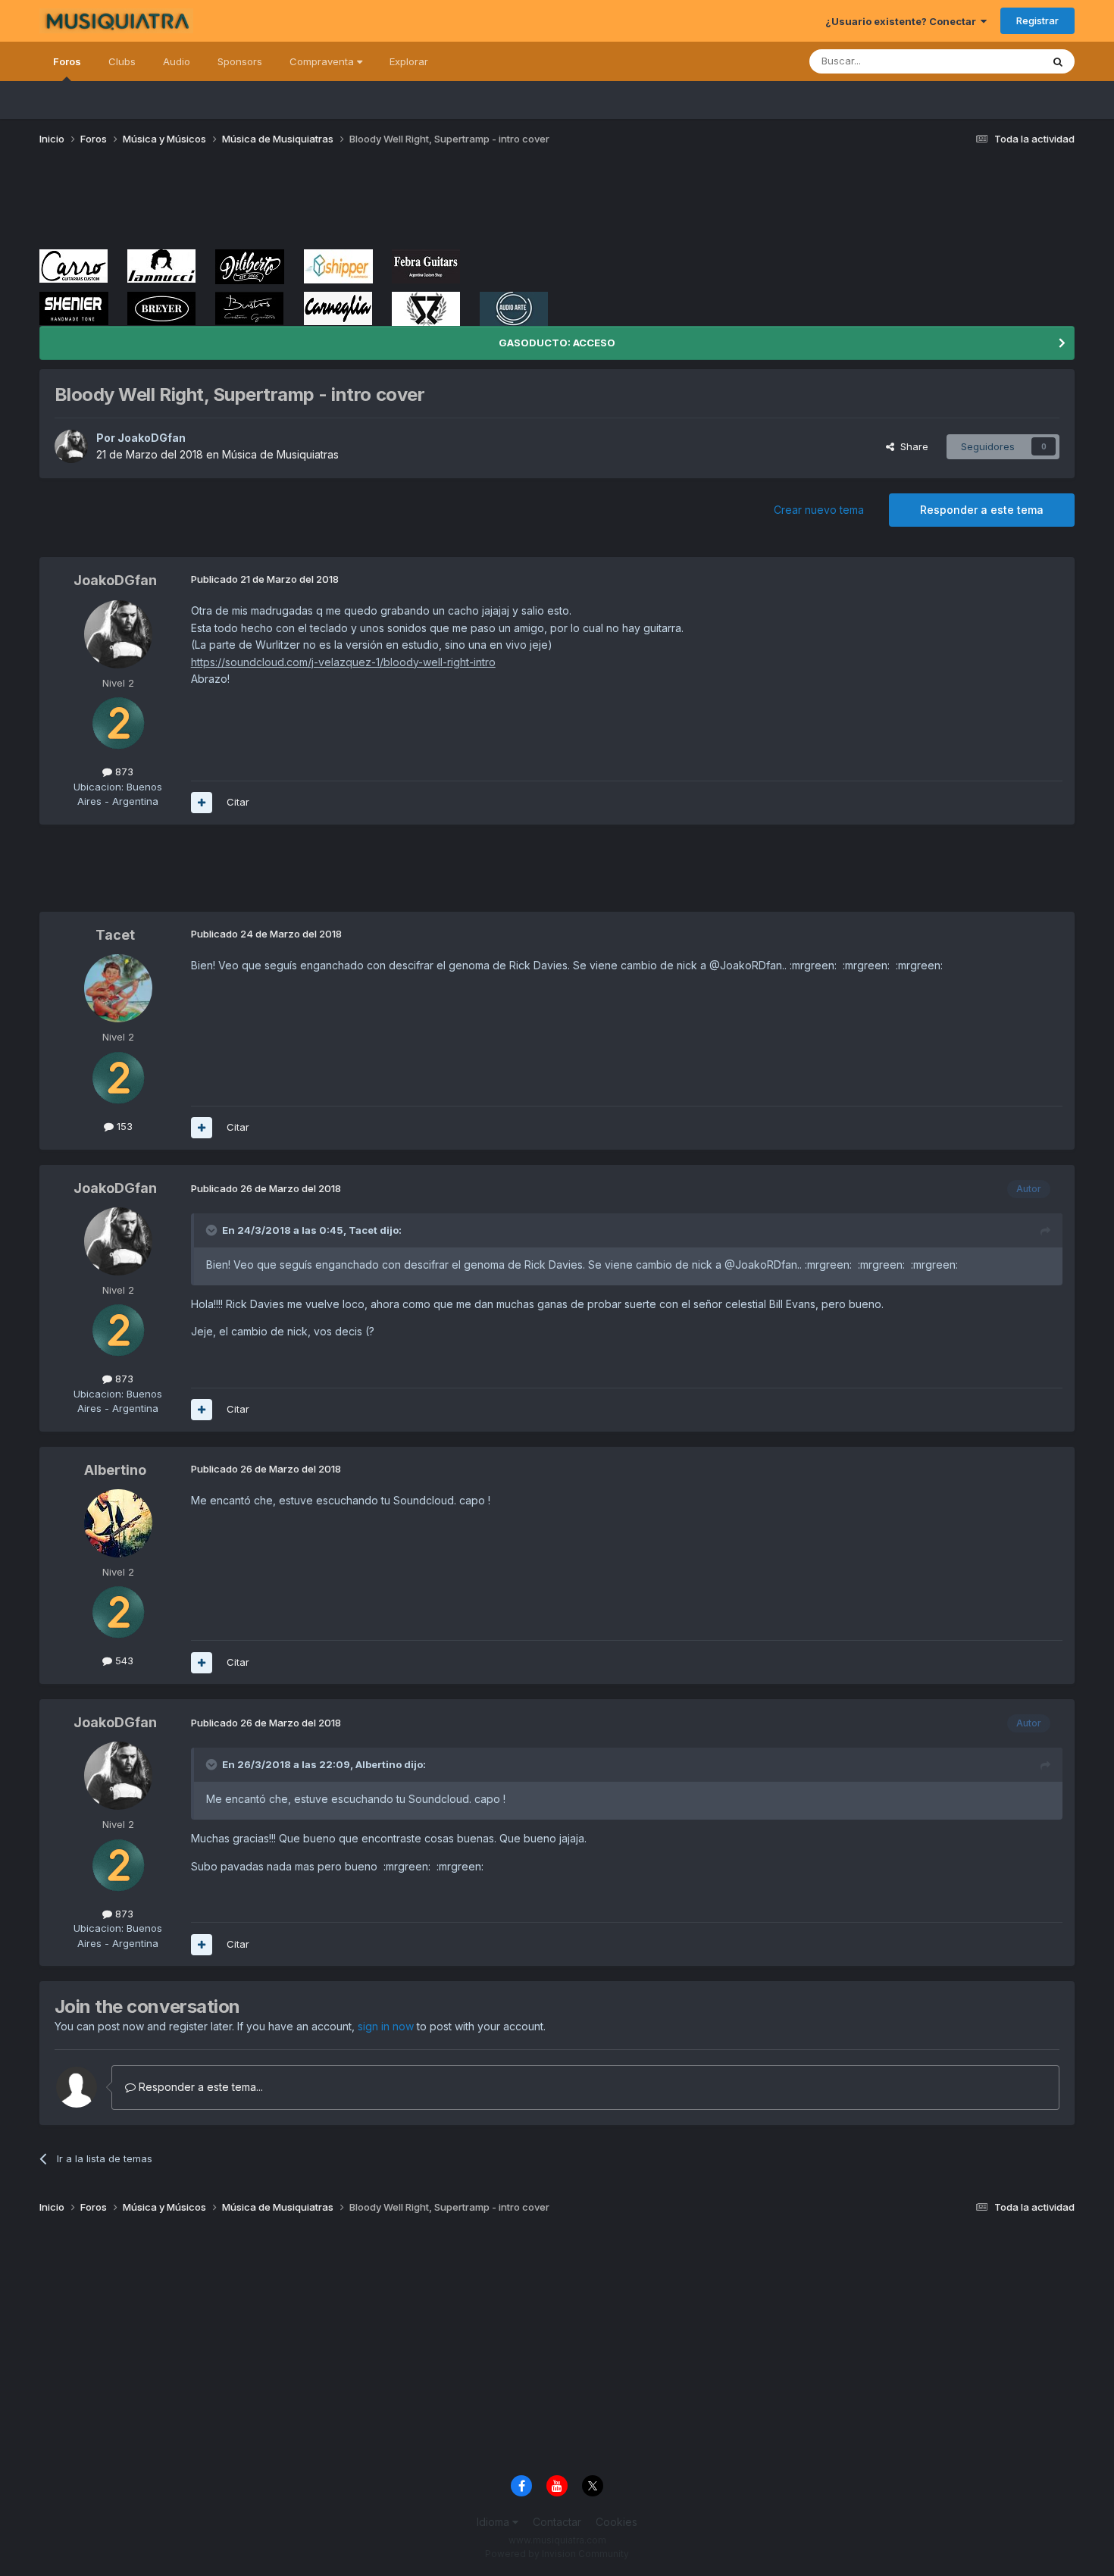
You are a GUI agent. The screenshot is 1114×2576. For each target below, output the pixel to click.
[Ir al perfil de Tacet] (118, 988)
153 (123, 1126)
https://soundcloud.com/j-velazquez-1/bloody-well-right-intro (343, 662)
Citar (238, 802)
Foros (67, 61)
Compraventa (323, 61)
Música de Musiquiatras (280, 454)
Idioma (494, 2522)
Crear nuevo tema (819, 510)
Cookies (616, 2522)
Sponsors (240, 61)
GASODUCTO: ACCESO (557, 343)
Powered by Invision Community (557, 2554)
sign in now (386, 2026)
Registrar (1037, 20)
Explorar (409, 61)
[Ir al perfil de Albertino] (118, 1523)
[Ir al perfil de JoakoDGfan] (71, 446)
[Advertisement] (315, 203)
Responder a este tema (982, 510)
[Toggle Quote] (213, 1230)
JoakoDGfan (152, 438)
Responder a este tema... (199, 2087)
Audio (177, 61)
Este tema (998, 61)
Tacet (115, 935)
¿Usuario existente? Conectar (903, 21)
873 (123, 772)
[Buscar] (1058, 61)
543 (123, 1660)
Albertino (115, 1470)
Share (911, 446)
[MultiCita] (202, 803)
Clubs (122, 61)
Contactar (557, 2522)
